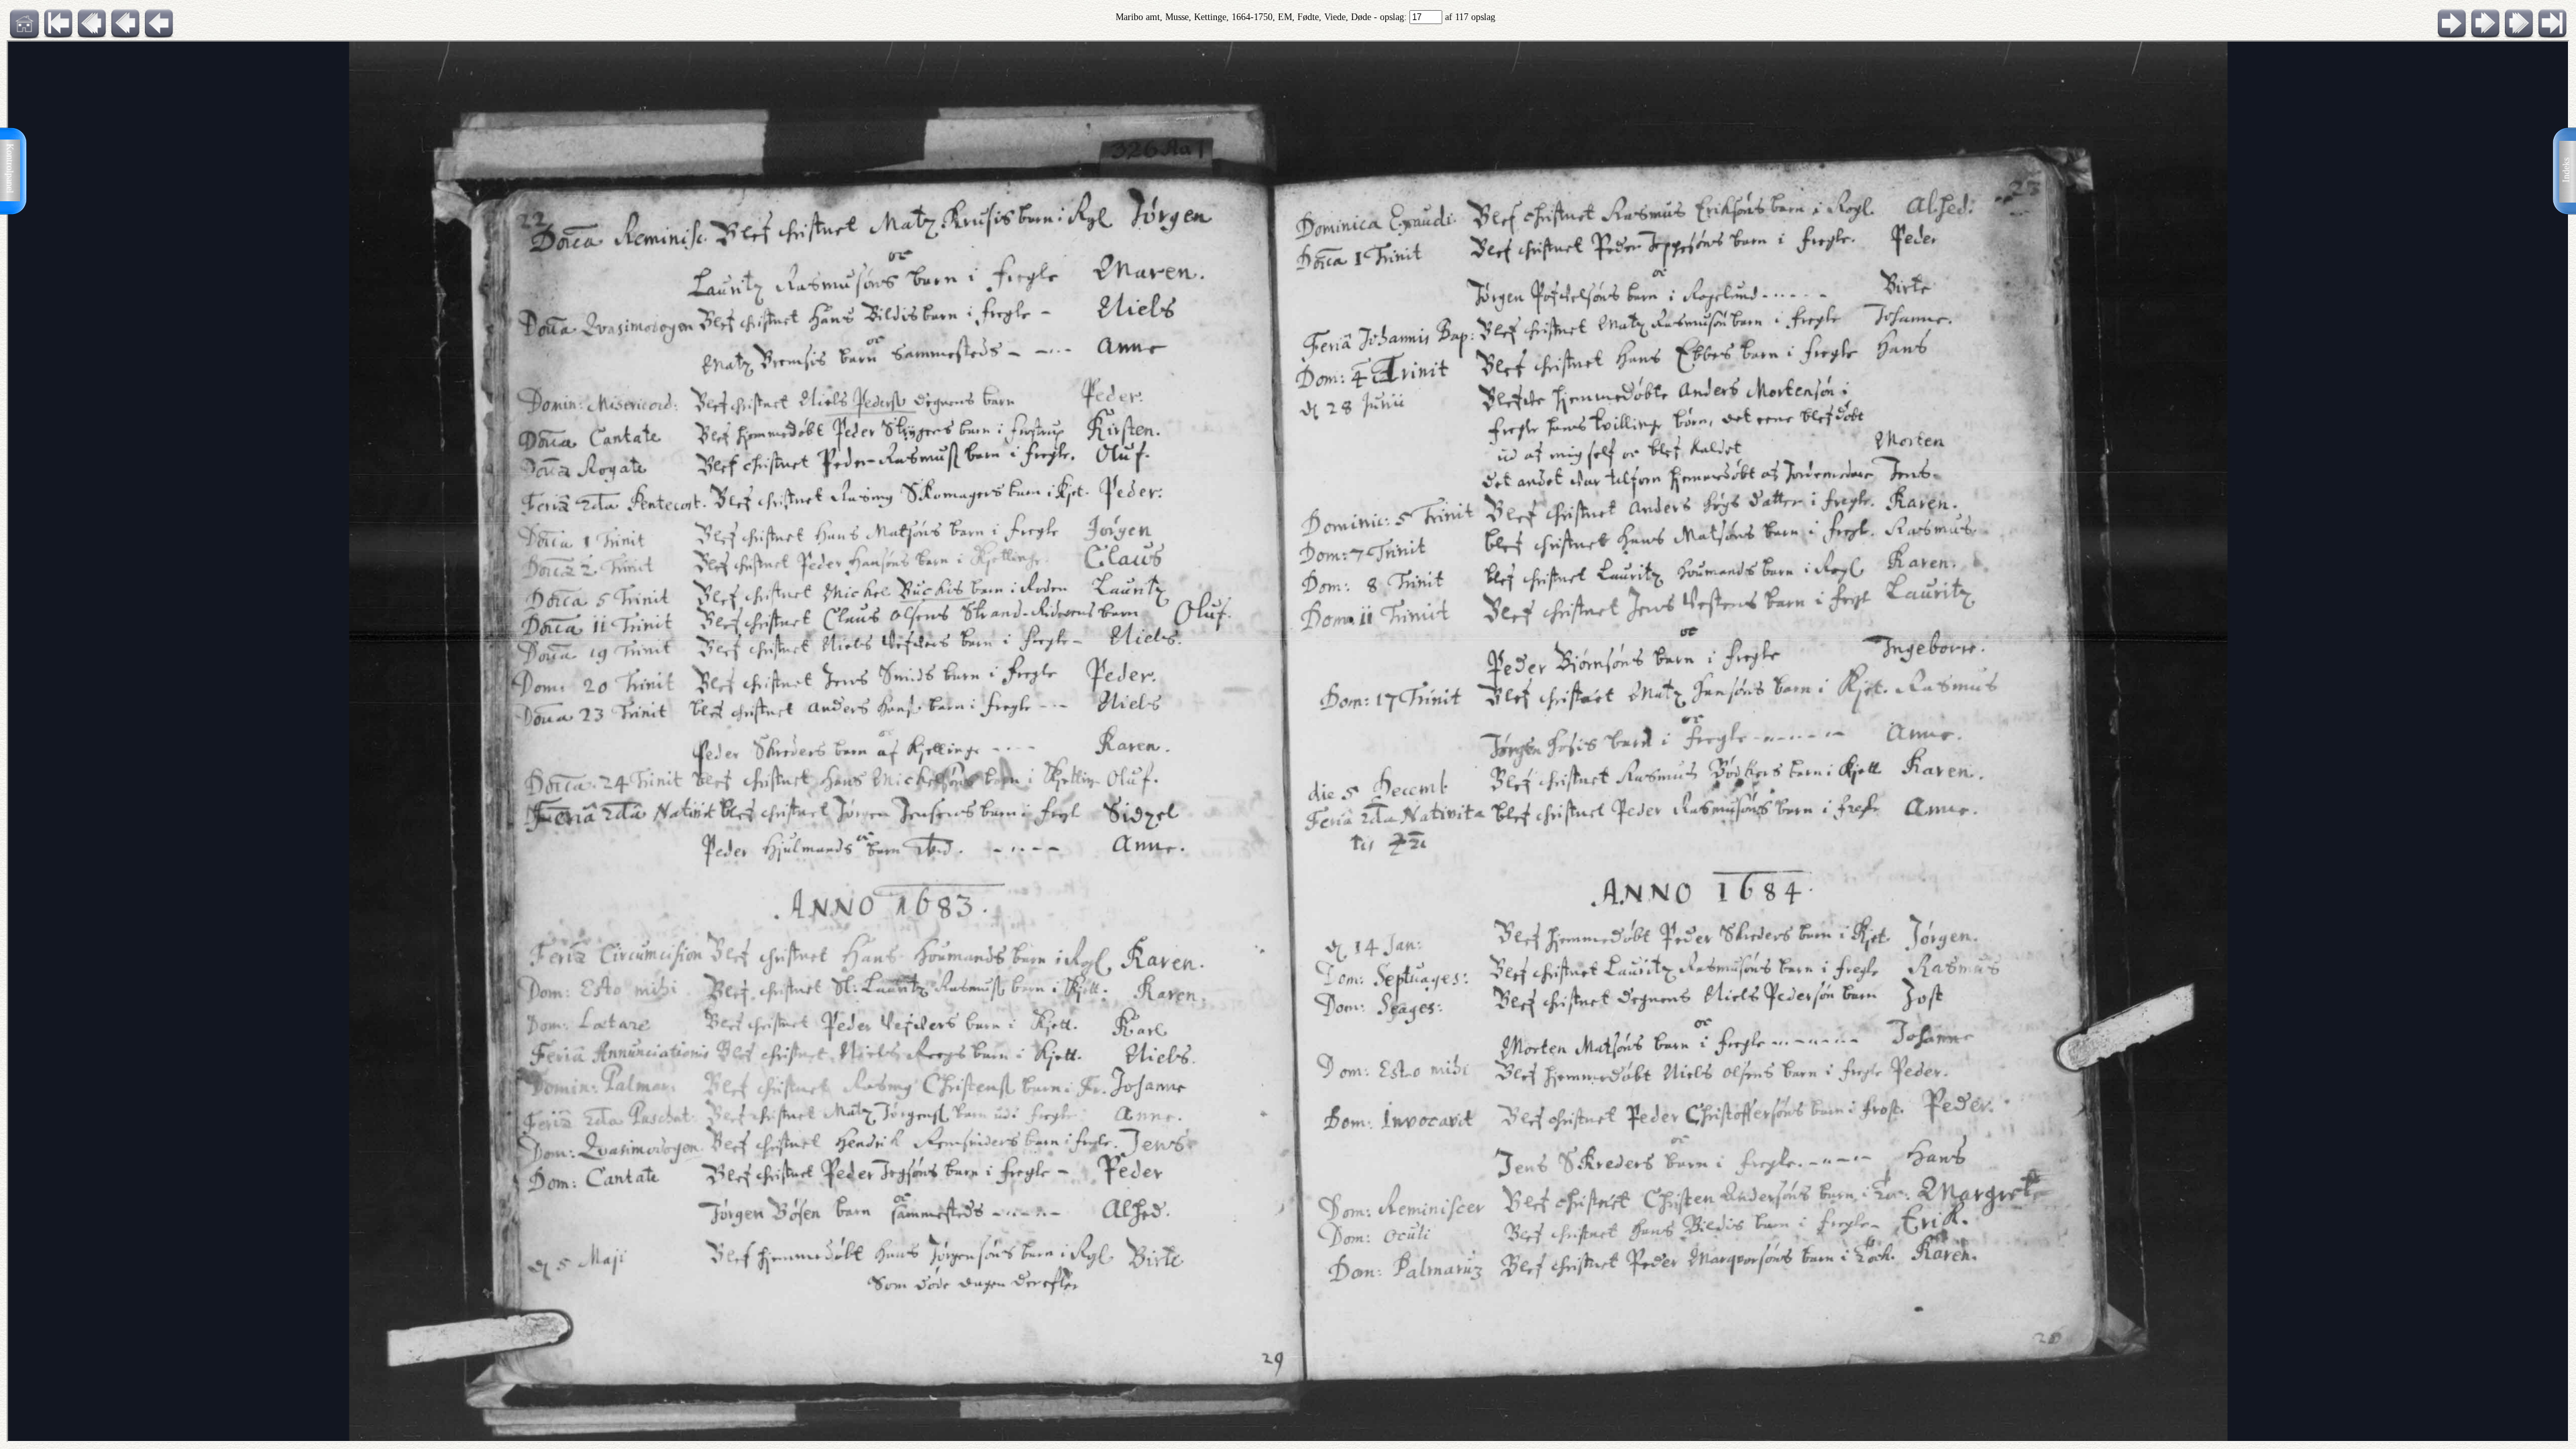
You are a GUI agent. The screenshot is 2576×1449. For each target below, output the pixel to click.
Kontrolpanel (10, 168)
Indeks (2566, 170)
